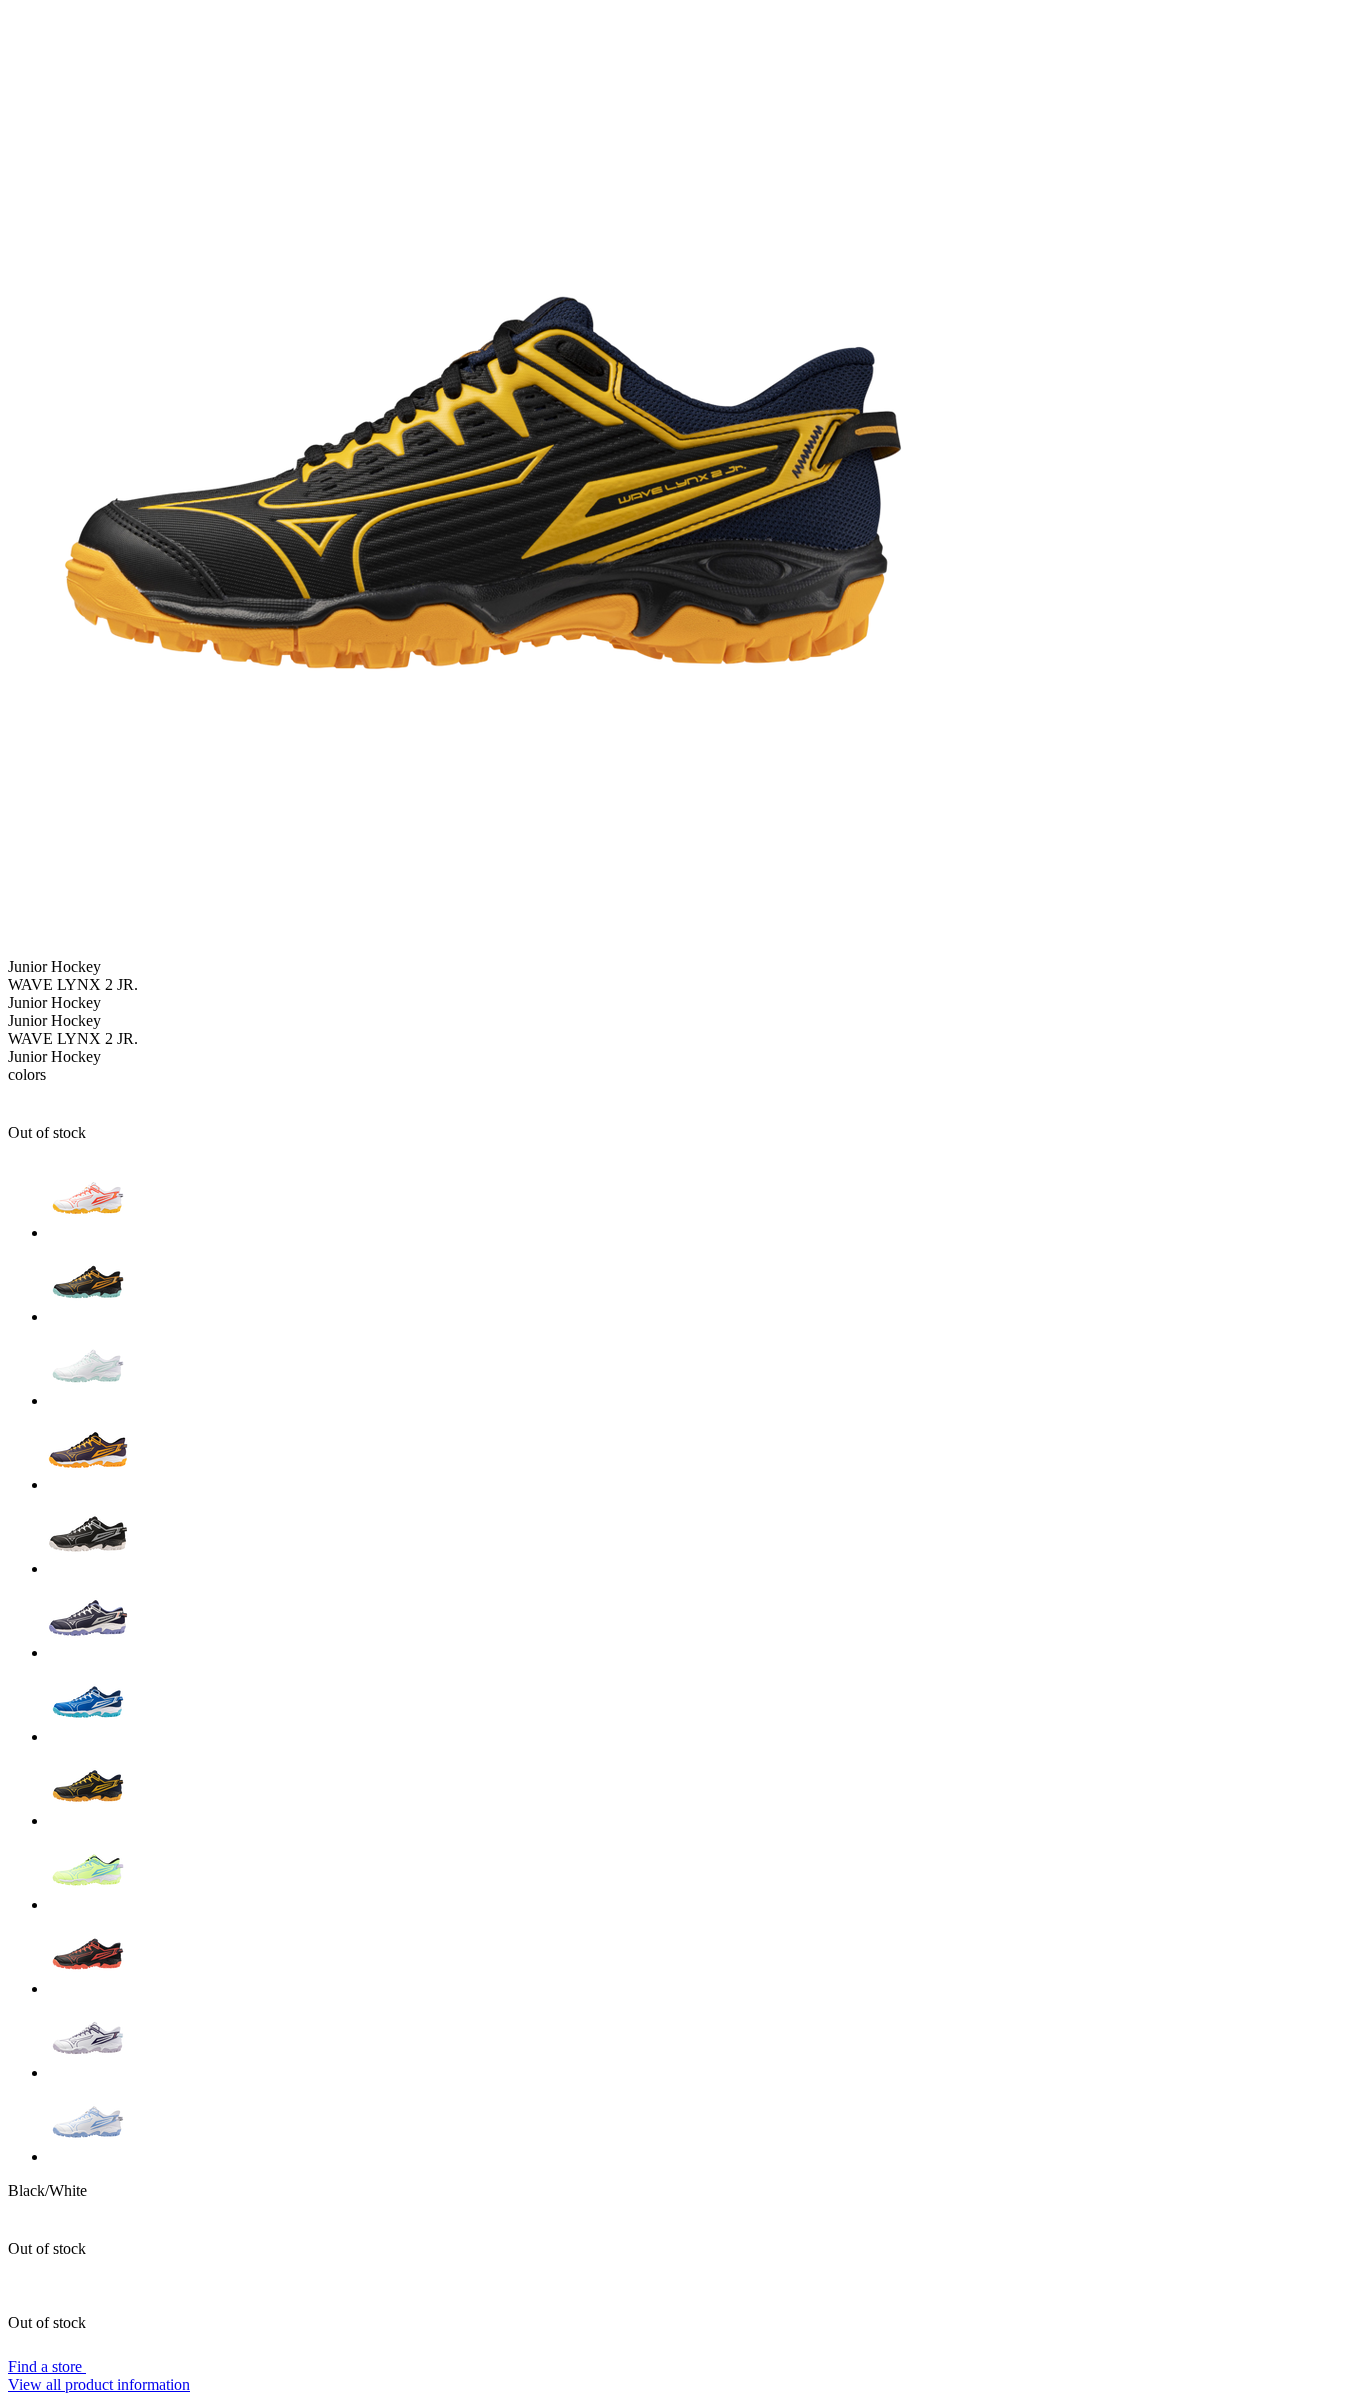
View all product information (99, 2384)
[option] (703, 1200)
